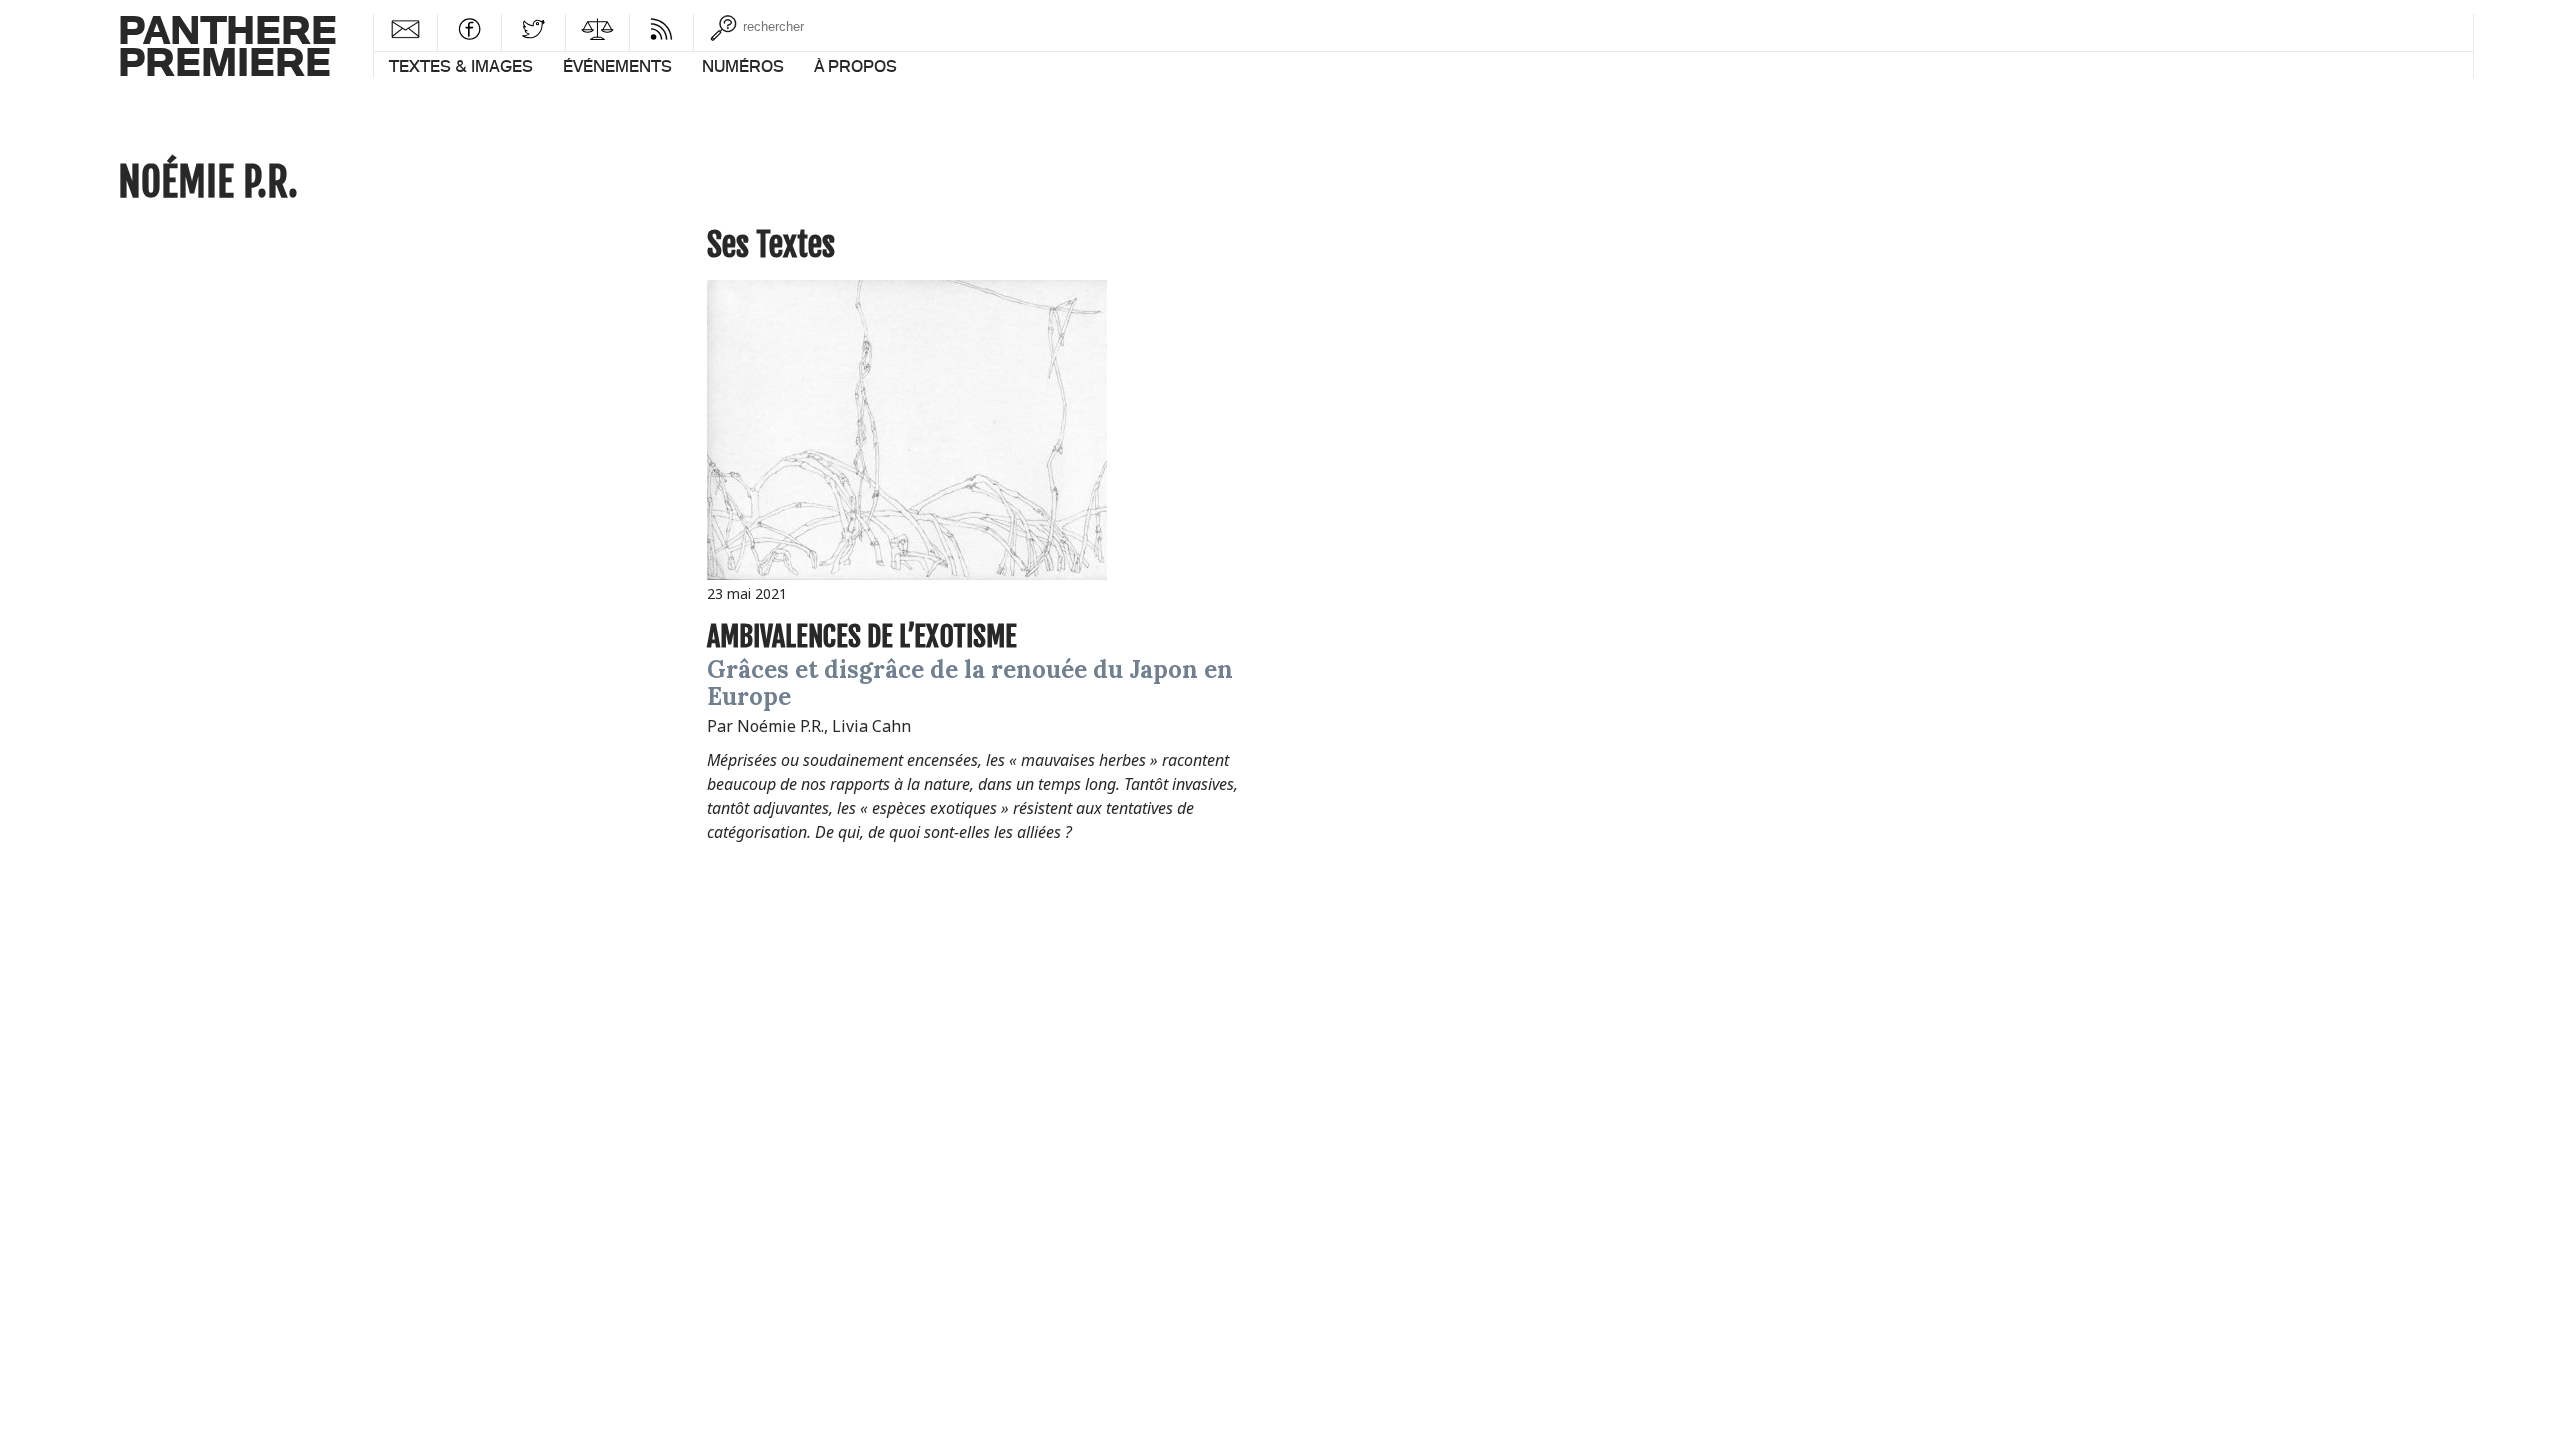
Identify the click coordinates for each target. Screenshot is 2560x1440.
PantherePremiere (227, 44)
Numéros (743, 66)
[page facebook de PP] (469, 28)
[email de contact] (405, 28)
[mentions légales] (597, 28)
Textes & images (461, 66)
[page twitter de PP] (533, 28)
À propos (855, 66)
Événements (617, 66)
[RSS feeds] (661, 28)
